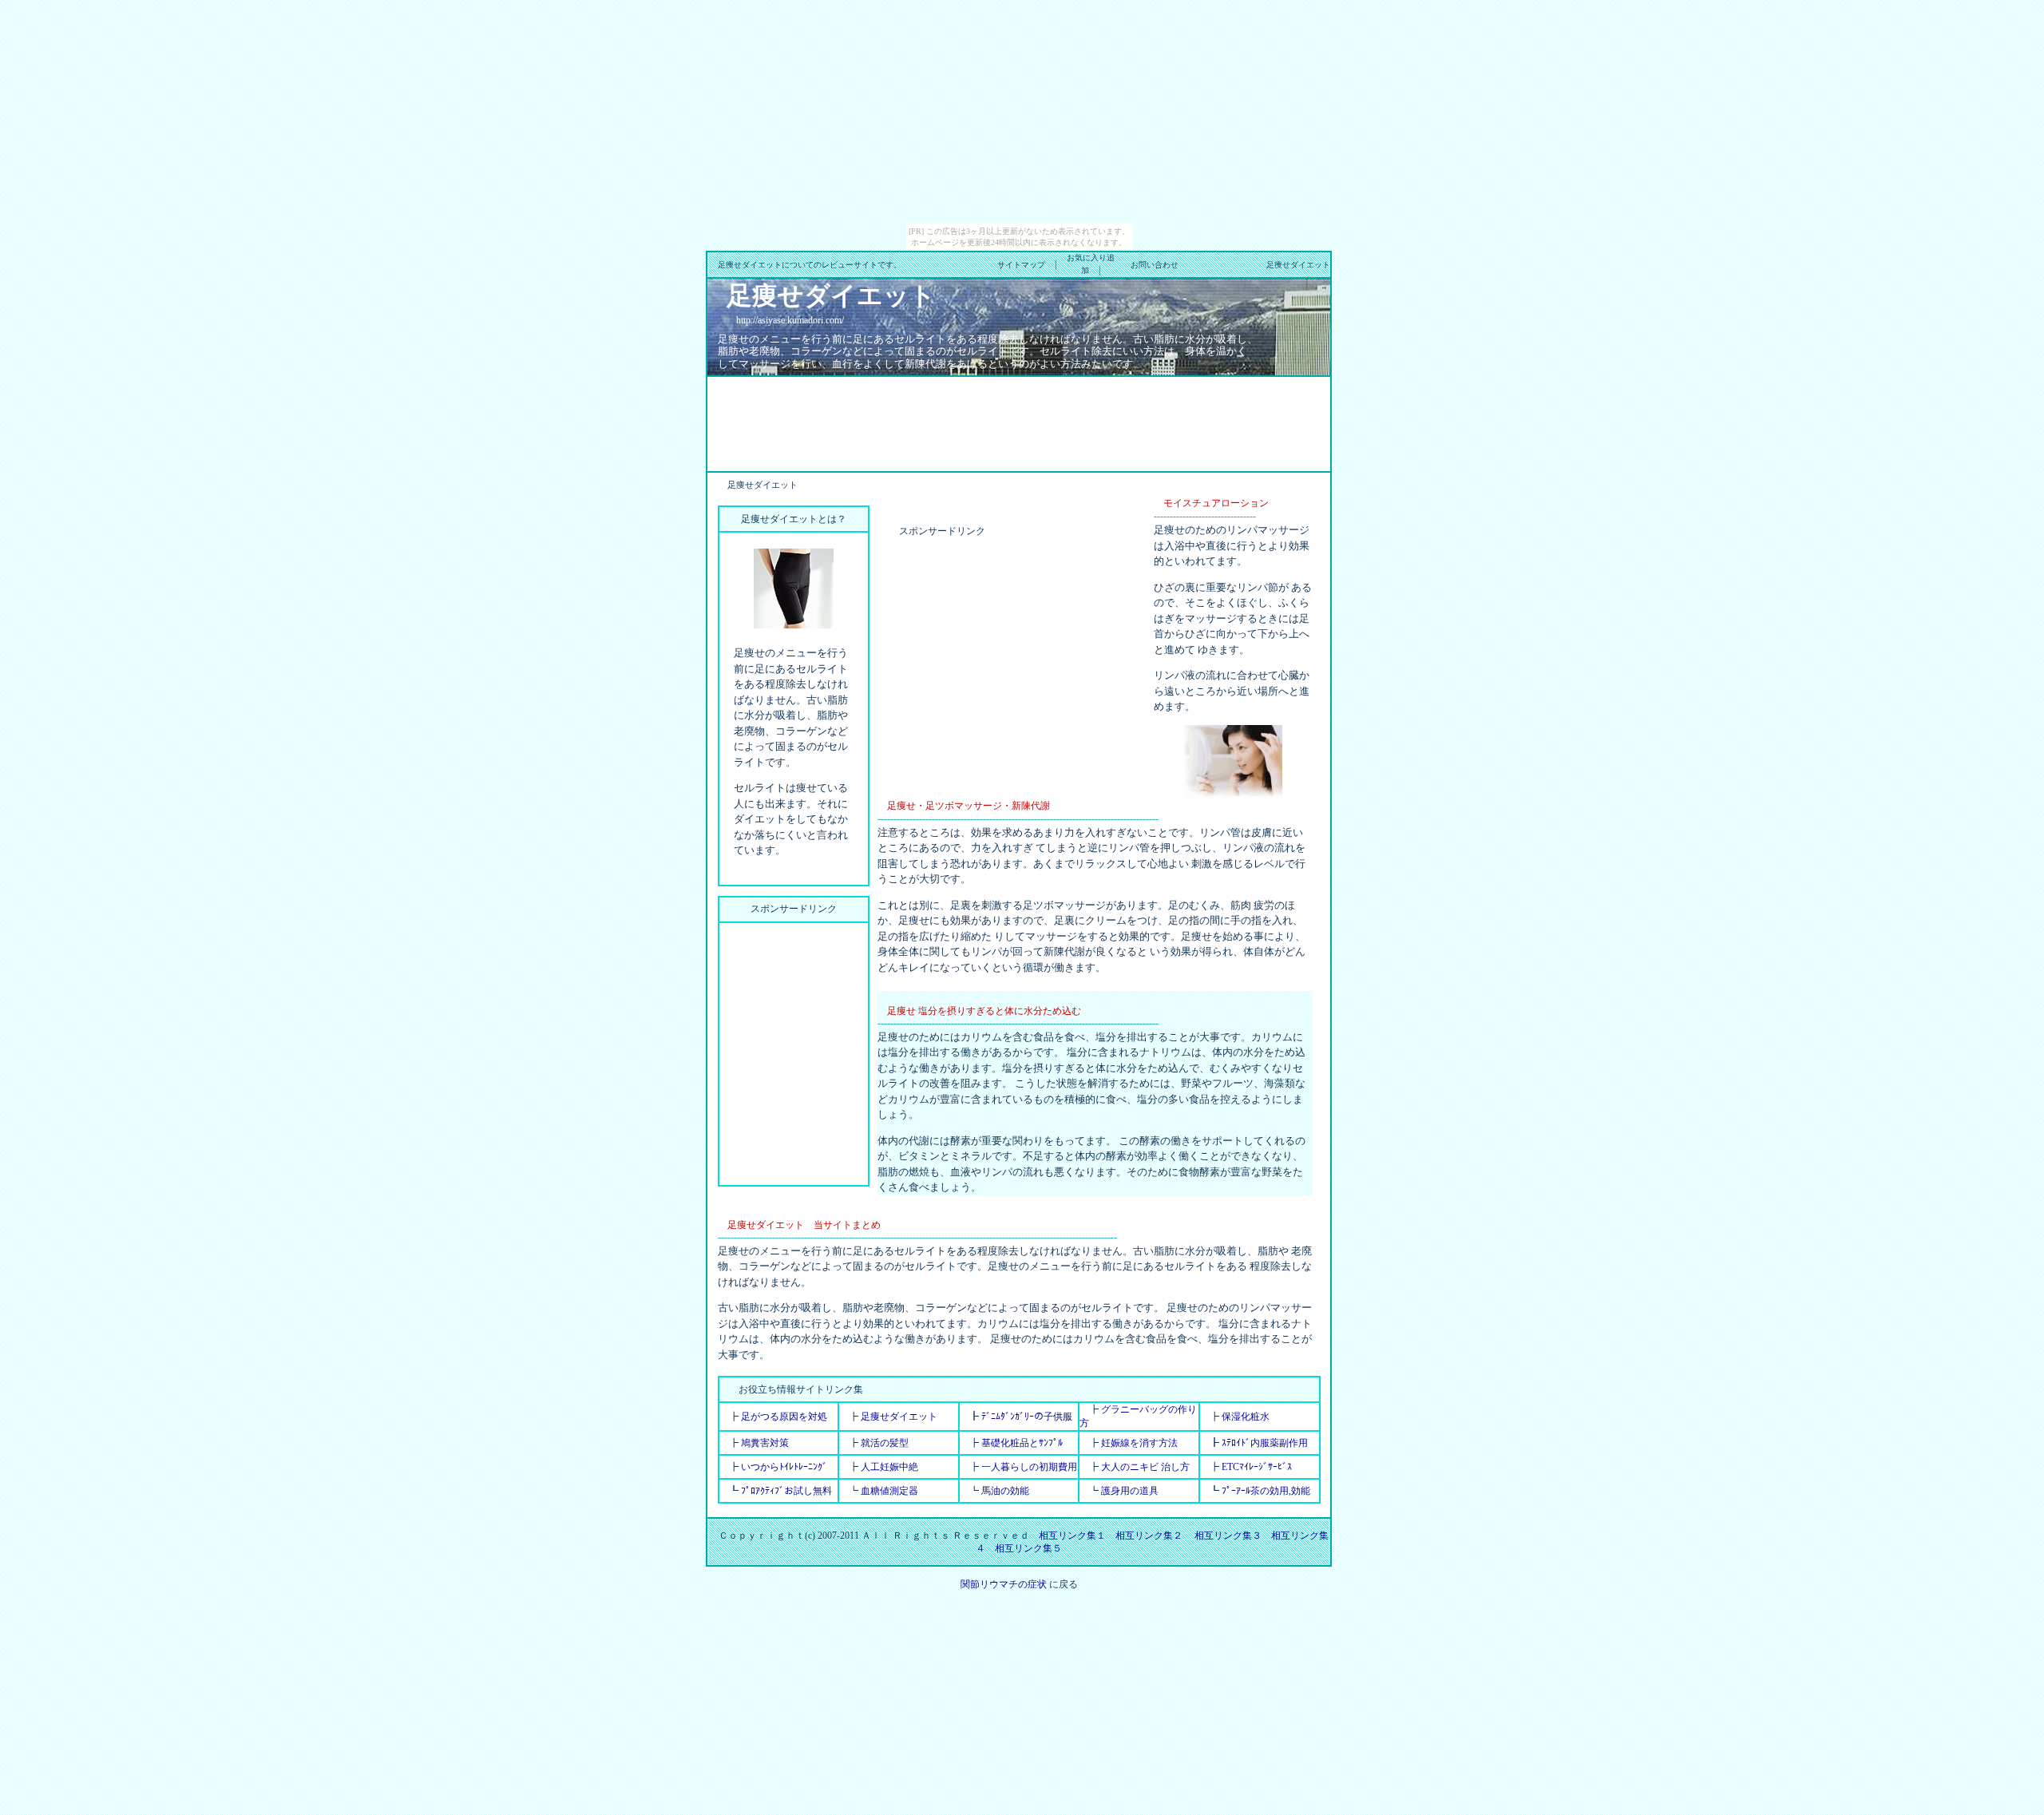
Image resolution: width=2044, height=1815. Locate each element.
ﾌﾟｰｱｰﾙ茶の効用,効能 (1266, 1491)
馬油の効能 (1005, 1491)
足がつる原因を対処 (784, 1417)
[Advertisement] (1019, 422)
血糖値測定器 (889, 1491)
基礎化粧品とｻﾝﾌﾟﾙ (1022, 1443)
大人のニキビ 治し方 (1145, 1467)
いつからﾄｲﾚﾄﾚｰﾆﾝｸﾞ (784, 1467)
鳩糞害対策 (765, 1443)
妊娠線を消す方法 (1139, 1443)
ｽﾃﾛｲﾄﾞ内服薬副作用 (1265, 1443)
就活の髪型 (885, 1443)
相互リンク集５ (1028, 1548)
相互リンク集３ (1228, 1536)
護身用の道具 (1130, 1491)
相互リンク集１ (1072, 1536)
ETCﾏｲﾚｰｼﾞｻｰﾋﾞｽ (1257, 1467)
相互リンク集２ (1149, 1536)
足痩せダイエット (899, 1417)
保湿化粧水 (1246, 1417)
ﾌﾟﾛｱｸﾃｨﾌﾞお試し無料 (786, 1491)
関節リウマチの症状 (1004, 1584)
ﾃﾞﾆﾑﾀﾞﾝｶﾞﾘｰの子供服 (1027, 1417)
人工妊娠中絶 (889, 1467)
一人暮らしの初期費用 (1029, 1467)
